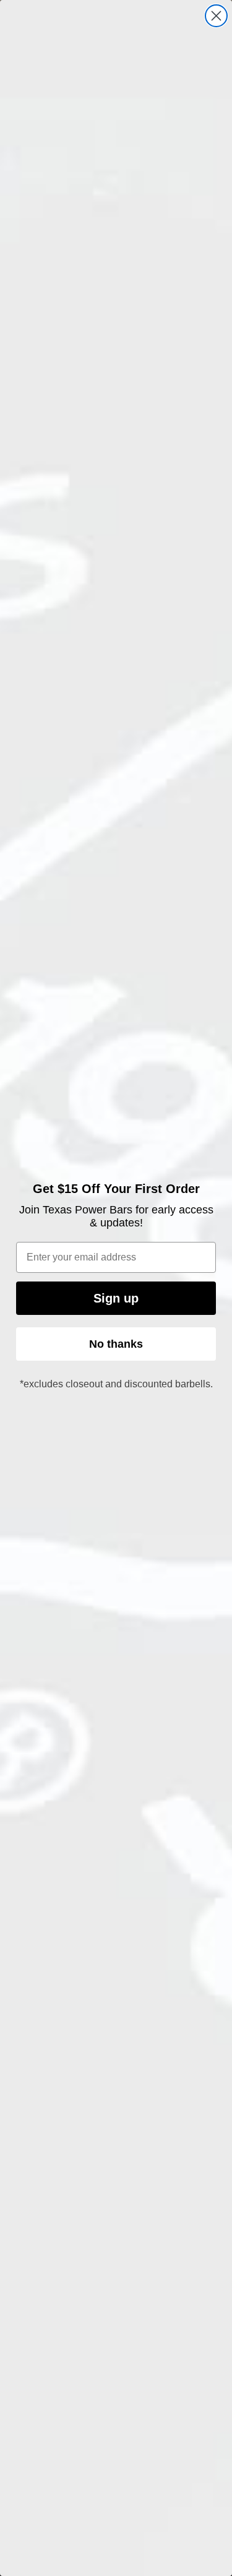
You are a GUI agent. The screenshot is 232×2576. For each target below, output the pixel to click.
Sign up (116, 1298)
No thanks (116, 1344)
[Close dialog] (216, 16)
